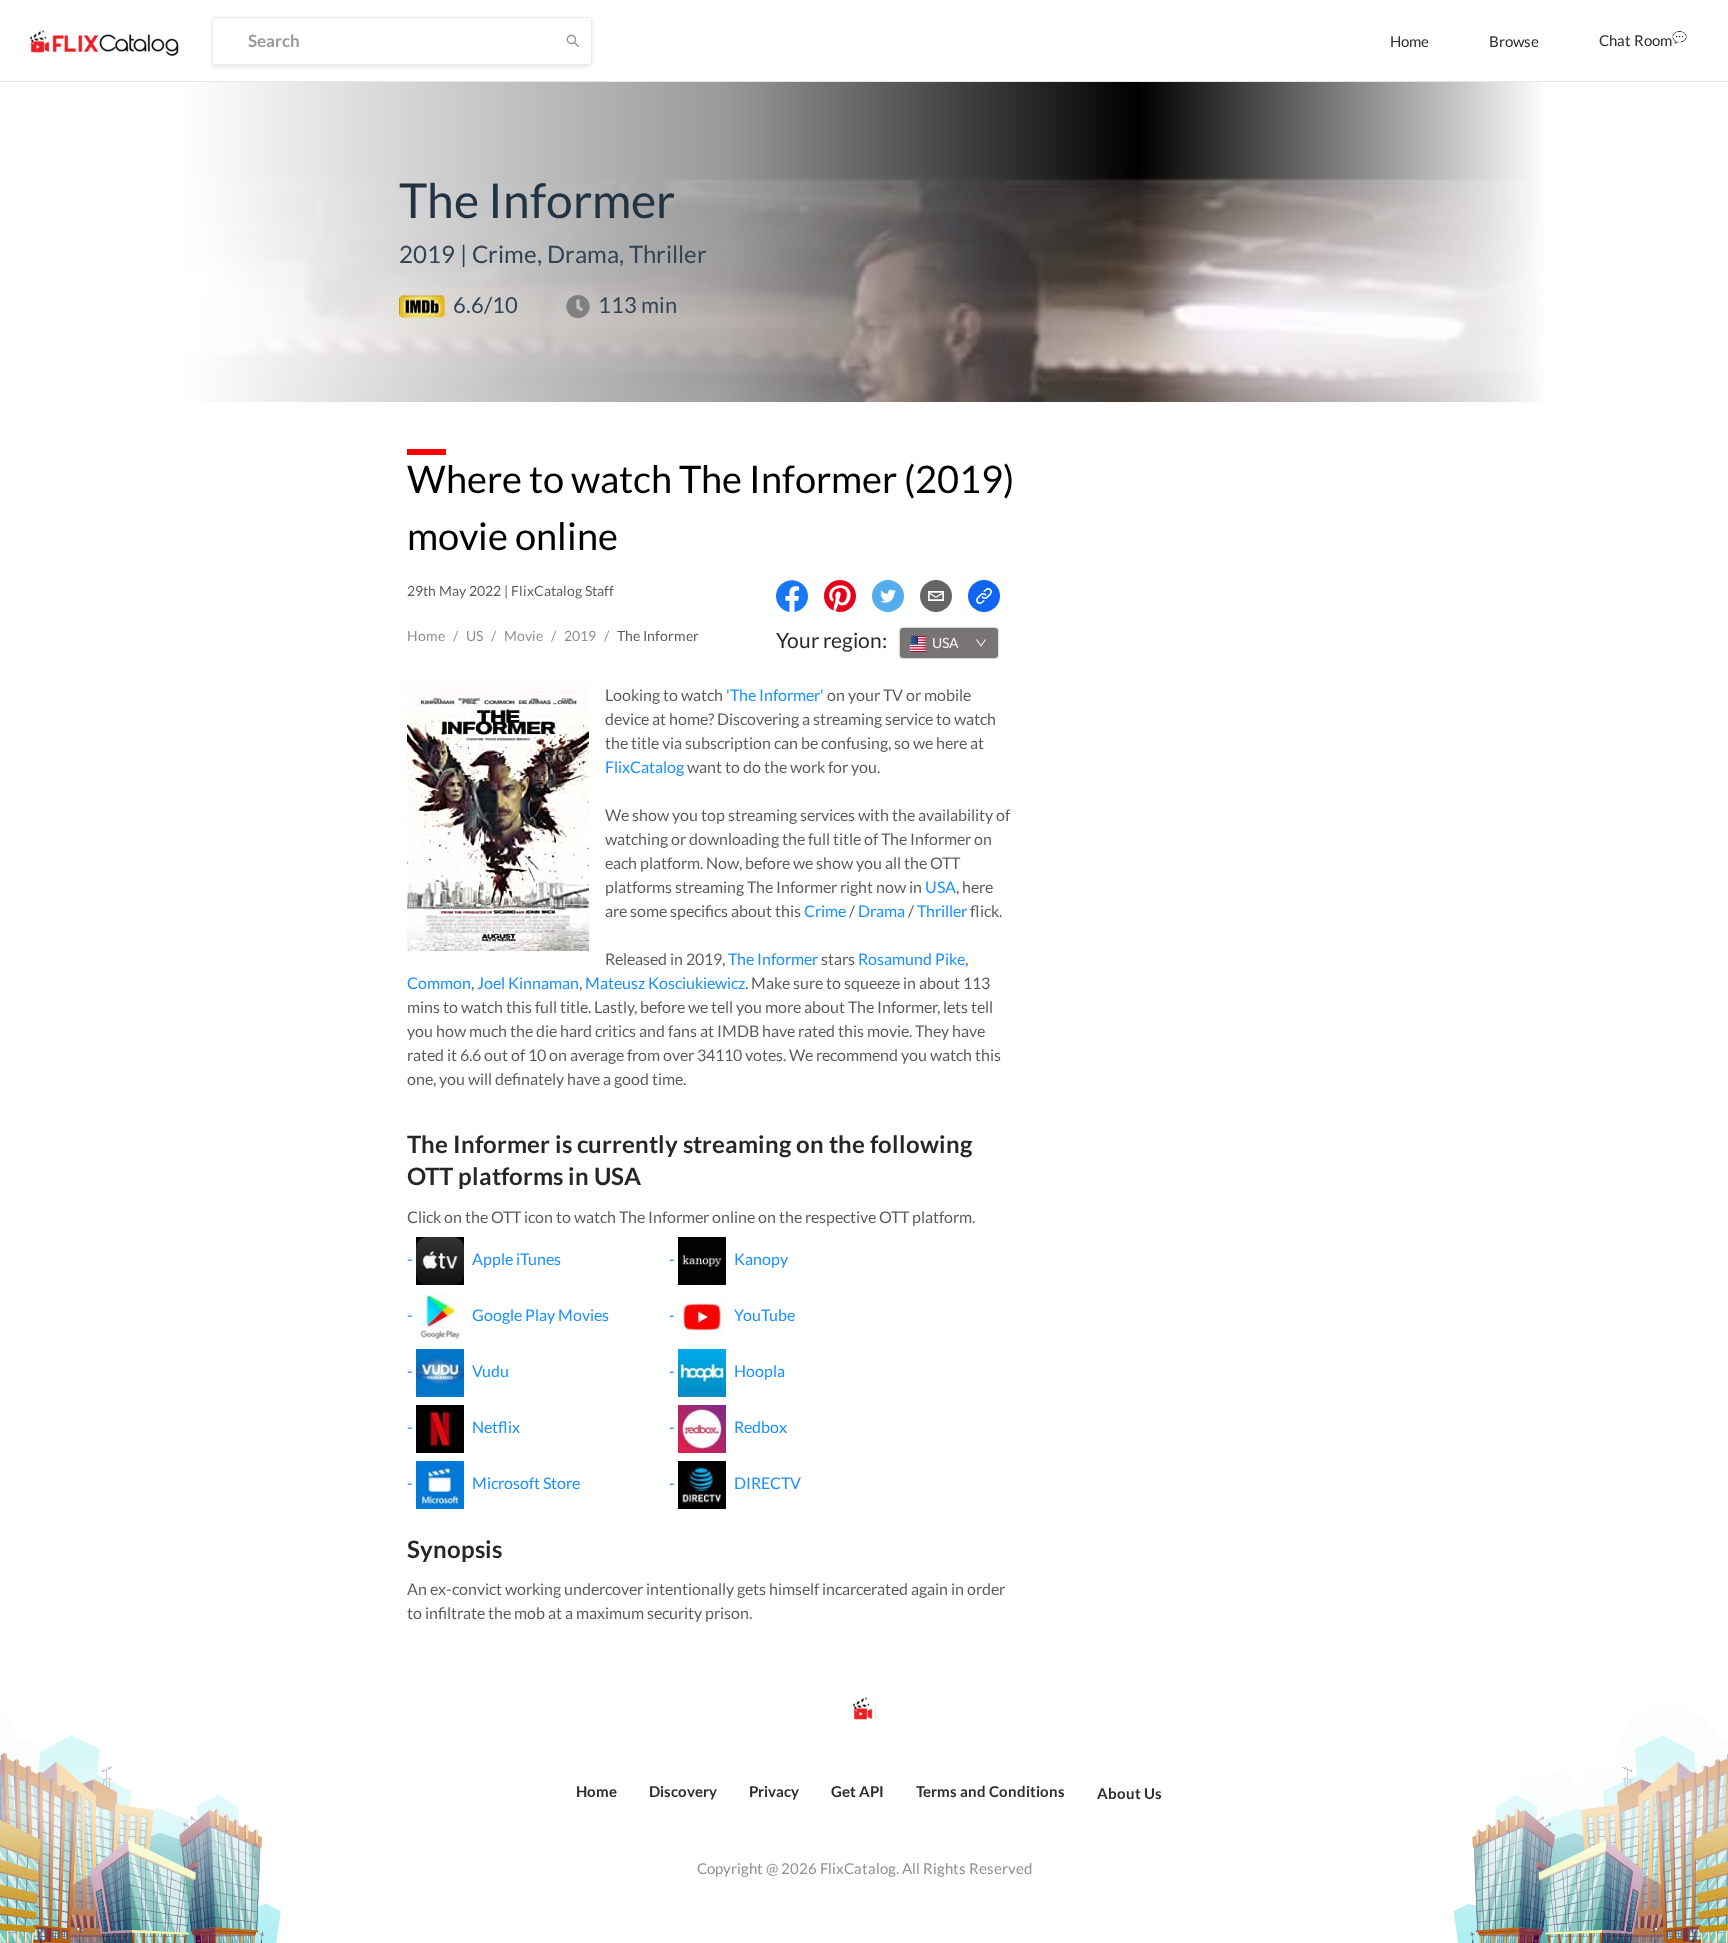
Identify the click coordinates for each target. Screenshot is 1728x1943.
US (474, 635)
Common (439, 982)
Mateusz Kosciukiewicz (665, 982)
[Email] (936, 596)
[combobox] (949, 643)
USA (940, 886)
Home (1409, 41)
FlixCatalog (644, 766)
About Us (1129, 1793)
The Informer (773, 958)
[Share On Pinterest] (840, 596)
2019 (580, 635)
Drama (881, 910)
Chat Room (1635, 40)
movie (523, 635)
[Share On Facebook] (792, 596)
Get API (857, 1791)
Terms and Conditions (990, 1791)
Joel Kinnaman (528, 982)
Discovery (683, 1791)
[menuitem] (1409, 41)
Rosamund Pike (911, 958)
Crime (825, 910)
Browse (1514, 41)
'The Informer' (775, 694)
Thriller (942, 910)
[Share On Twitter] (888, 596)
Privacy (774, 1791)
